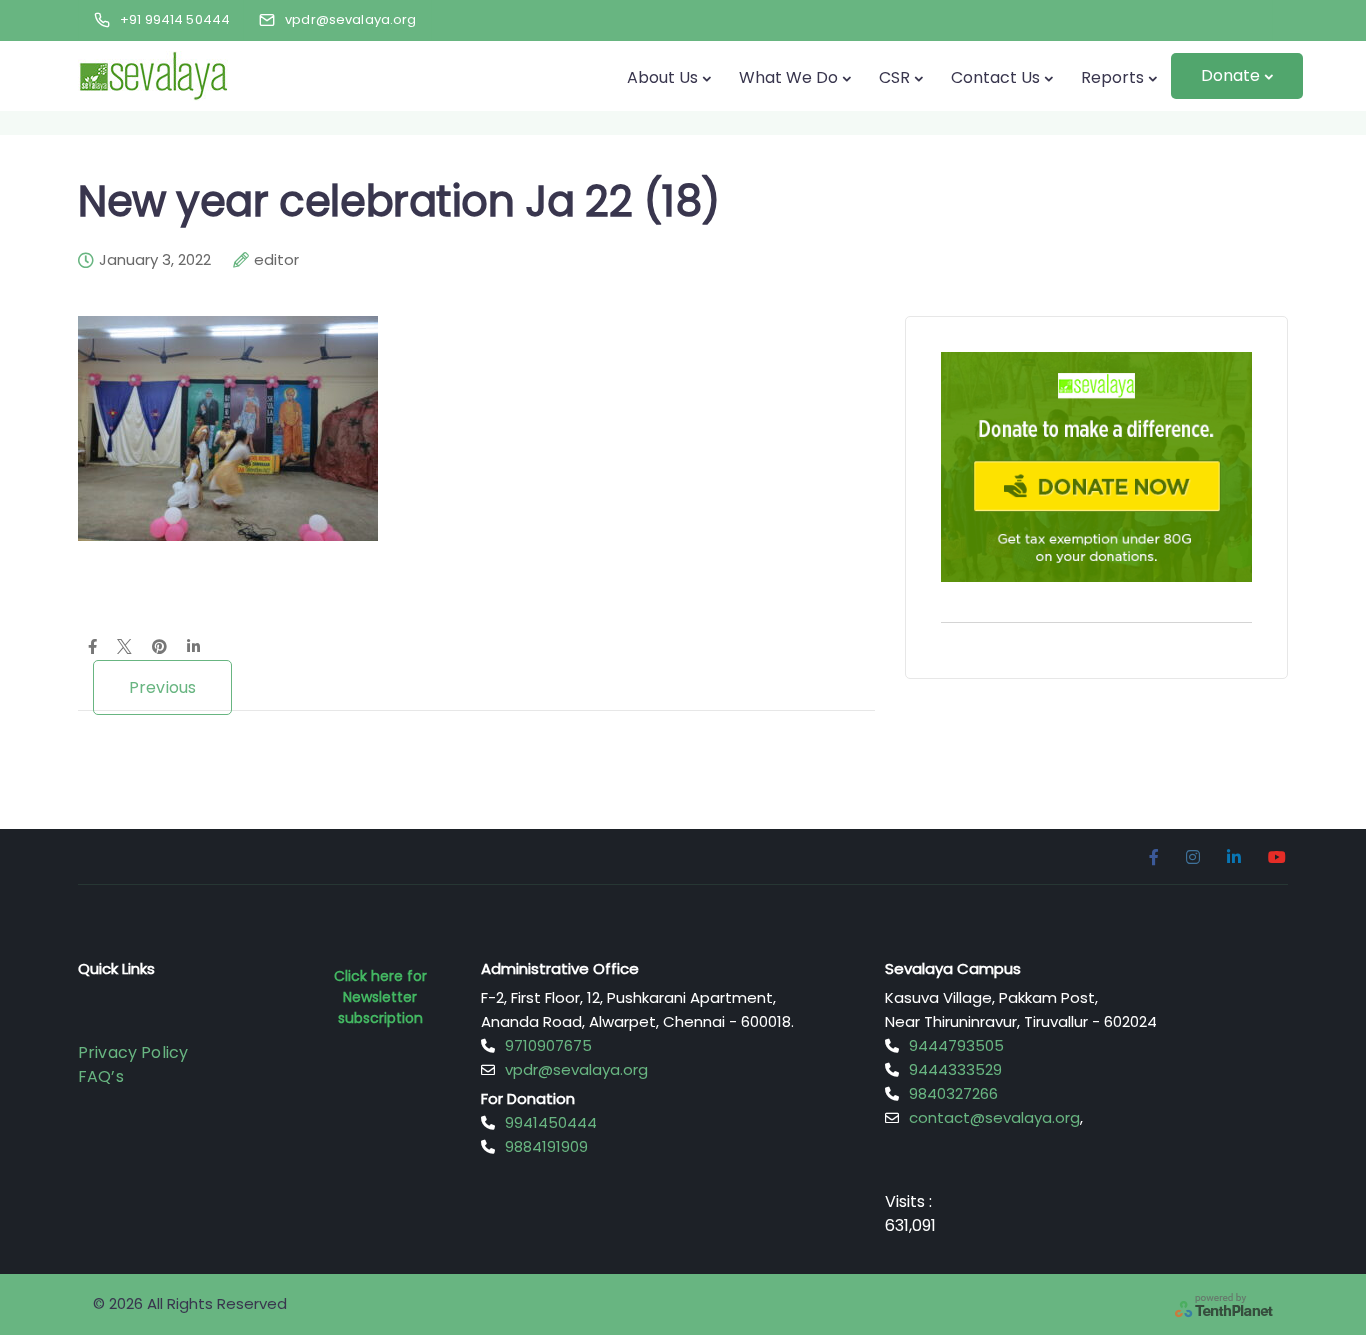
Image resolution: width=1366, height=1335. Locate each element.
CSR (894, 77)
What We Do (788, 77)
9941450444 (551, 1122)
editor (276, 260)
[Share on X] (124, 648)
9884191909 (546, 1146)
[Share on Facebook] (92, 648)
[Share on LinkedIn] (193, 648)
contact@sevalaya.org (994, 1117)
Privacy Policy (133, 1052)
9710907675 (548, 1045)
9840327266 (953, 1093)
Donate (1230, 75)
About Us (662, 77)
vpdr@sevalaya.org (576, 1069)
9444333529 (955, 1069)
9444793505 (956, 1045)
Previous (162, 687)
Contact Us (995, 77)
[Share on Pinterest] (159, 648)
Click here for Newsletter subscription (380, 997)
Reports (1112, 77)
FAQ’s (101, 1076)
